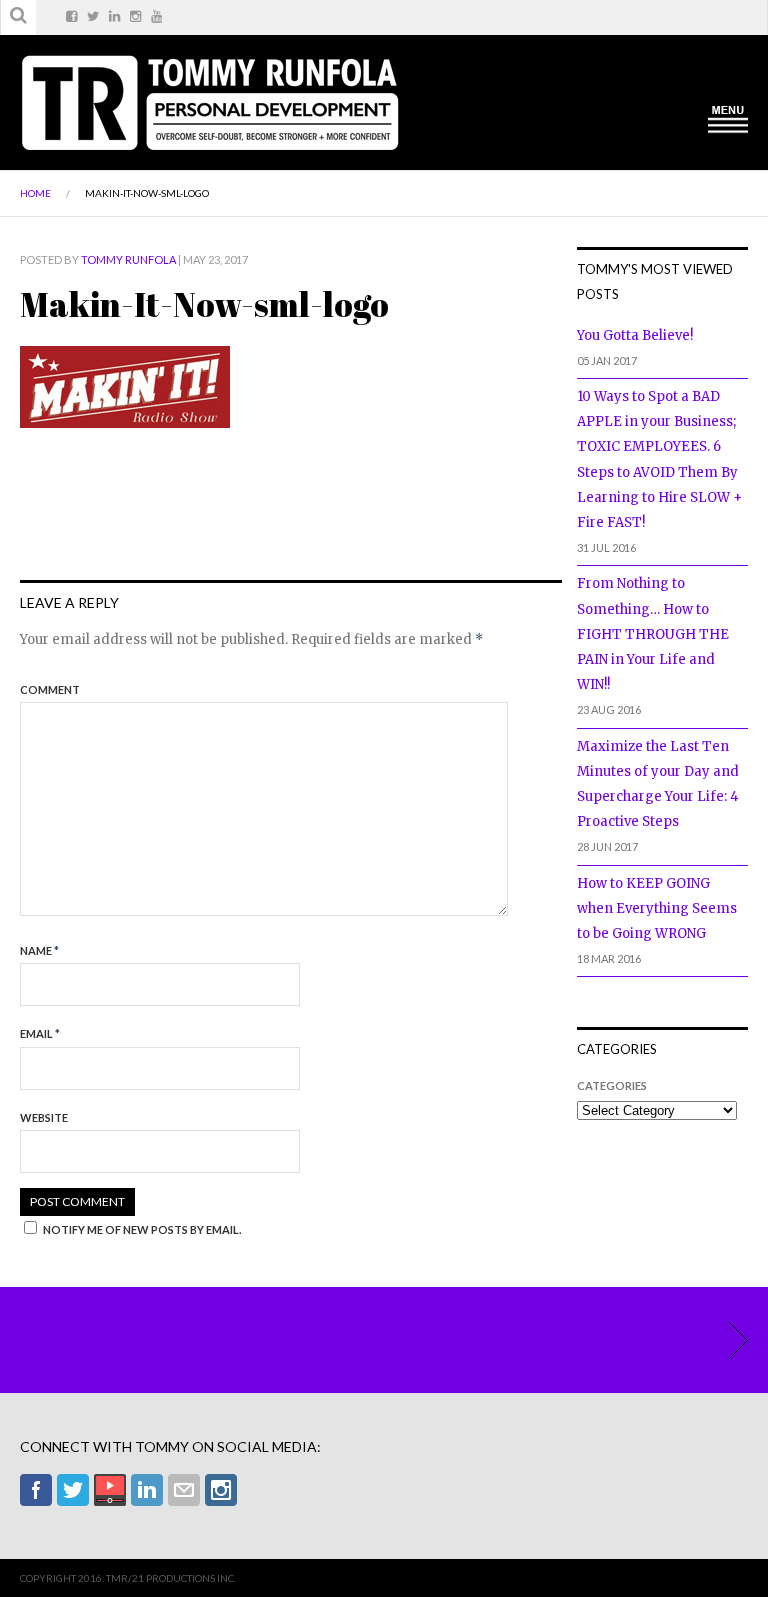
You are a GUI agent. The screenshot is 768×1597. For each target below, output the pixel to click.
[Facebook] (36, 1490)
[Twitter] (73, 1490)
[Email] (184, 1490)
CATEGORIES (612, 1085)
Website (44, 1117)
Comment (50, 689)
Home (35, 193)
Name (39, 950)
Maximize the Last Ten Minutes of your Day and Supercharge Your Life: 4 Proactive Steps (658, 784)
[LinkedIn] (147, 1490)
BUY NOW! (728, 1340)
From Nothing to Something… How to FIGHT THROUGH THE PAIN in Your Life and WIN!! (653, 634)
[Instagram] (221, 1490)
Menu (728, 118)
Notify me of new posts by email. (142, 1229)
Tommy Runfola (128, 259)
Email (40, 1033)
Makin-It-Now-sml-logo (147, 193)
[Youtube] (110, 1490)
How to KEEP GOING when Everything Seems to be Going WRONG (657, 908)
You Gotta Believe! (635, 335)
